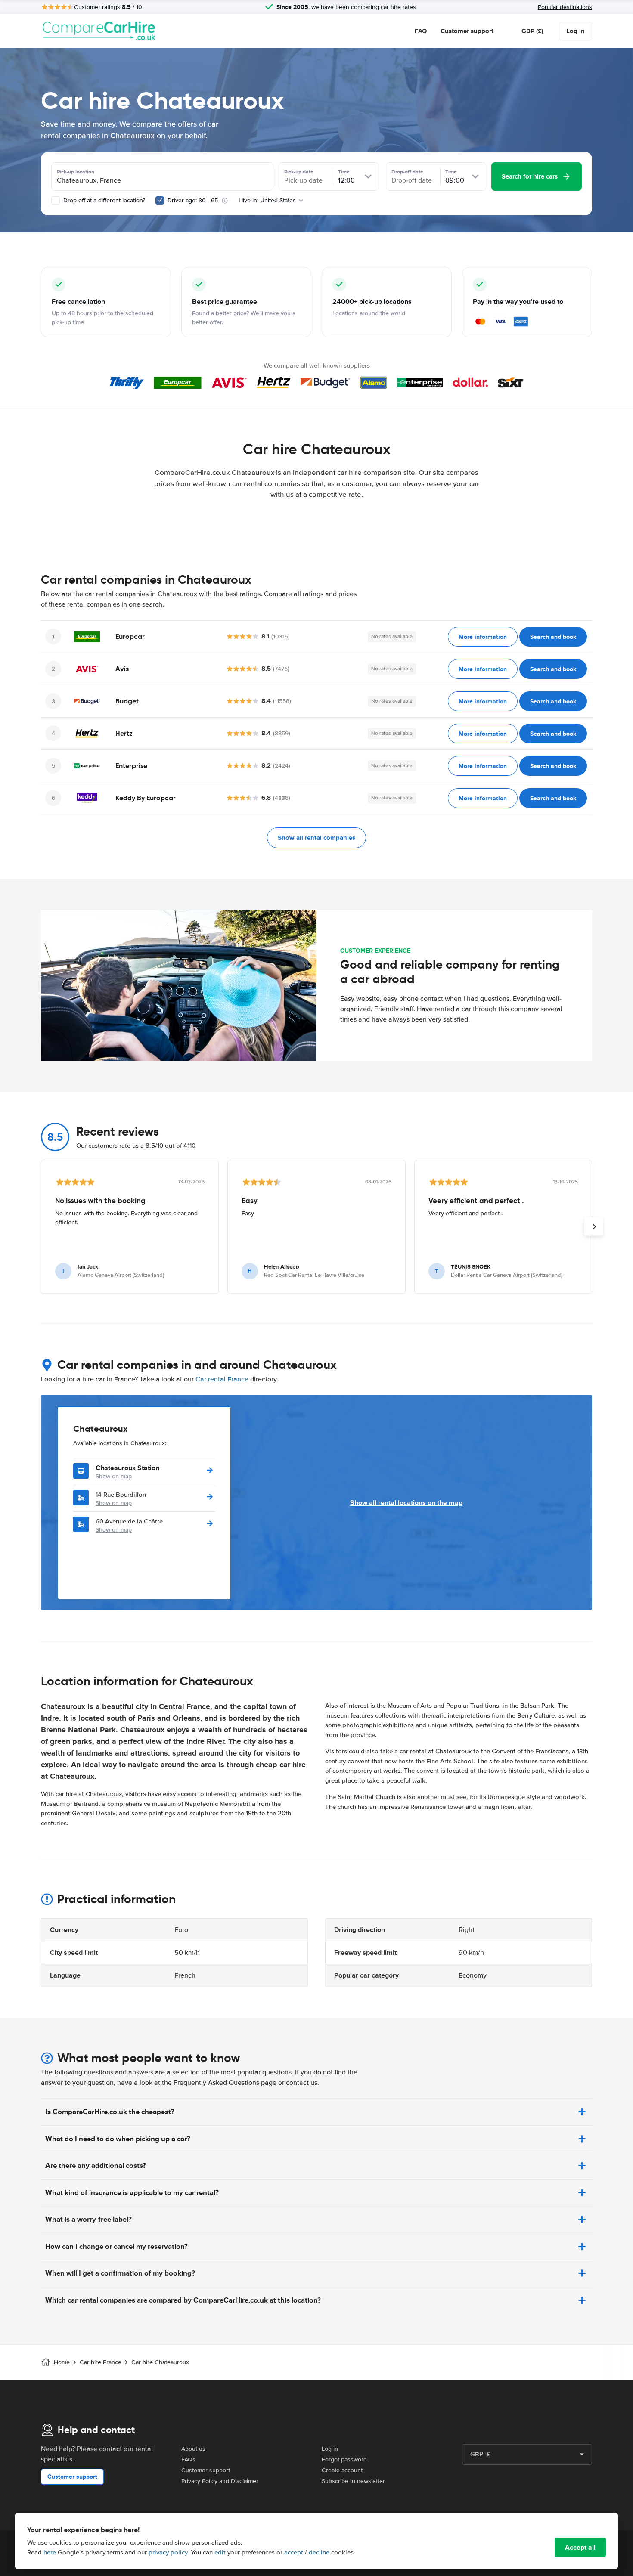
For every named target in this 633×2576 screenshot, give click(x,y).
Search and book (553, 637)
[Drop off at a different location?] (56, 201)
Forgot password (344, 2460)
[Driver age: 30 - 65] (160, 201)
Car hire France (101, 2362)
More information (483, 637)
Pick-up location (76, 172)
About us (193, 2449)
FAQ (421, 31)
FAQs (188, 2460)
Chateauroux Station (127, 1468)
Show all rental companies (316, 838)
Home (62, 2362)
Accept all (580, 2547)
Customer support (467, 31)
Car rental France (222, 1379)
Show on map (114, 1476)
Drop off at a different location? (103, 200)
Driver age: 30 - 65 (193, 200)
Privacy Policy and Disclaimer (220, 2481)
